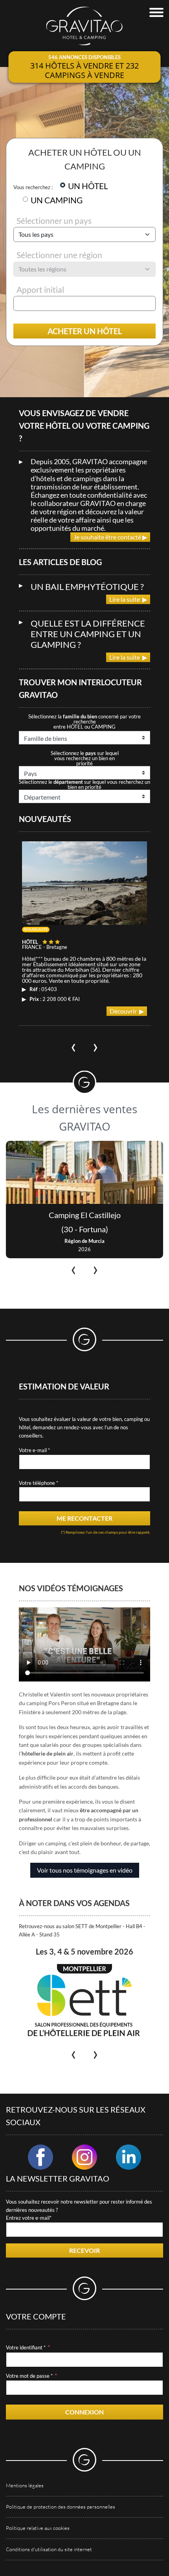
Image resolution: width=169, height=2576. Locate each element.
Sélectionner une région (59, 255)
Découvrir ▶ (127, 1011)
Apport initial (40, 289)
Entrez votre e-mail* (29, 2218)
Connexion (84, 2412)
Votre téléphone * (39, 1483)
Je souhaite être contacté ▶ (110, 537)
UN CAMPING (57, 200)
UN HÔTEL (88, 186)
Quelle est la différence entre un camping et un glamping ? (88, 634)
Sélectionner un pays (54, 220)
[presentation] (73, 1045)
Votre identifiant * (26, 2347)
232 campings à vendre (92, 70)
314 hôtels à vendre (72, 66)
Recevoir (84, 2250)
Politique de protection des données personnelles (61, 2507)
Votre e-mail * (34, 1450)
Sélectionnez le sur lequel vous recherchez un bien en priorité (85, 758)
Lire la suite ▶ (128, 599)
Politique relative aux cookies (38, 2528)
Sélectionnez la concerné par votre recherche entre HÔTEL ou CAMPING (84, 722)
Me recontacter (84, 1518)
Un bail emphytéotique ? (87, 587)
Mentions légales (25, 2485)
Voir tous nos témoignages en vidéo (85, 1870)
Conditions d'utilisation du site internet (49, 2549)
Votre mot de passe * (29, 2376)
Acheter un (85, 331)
